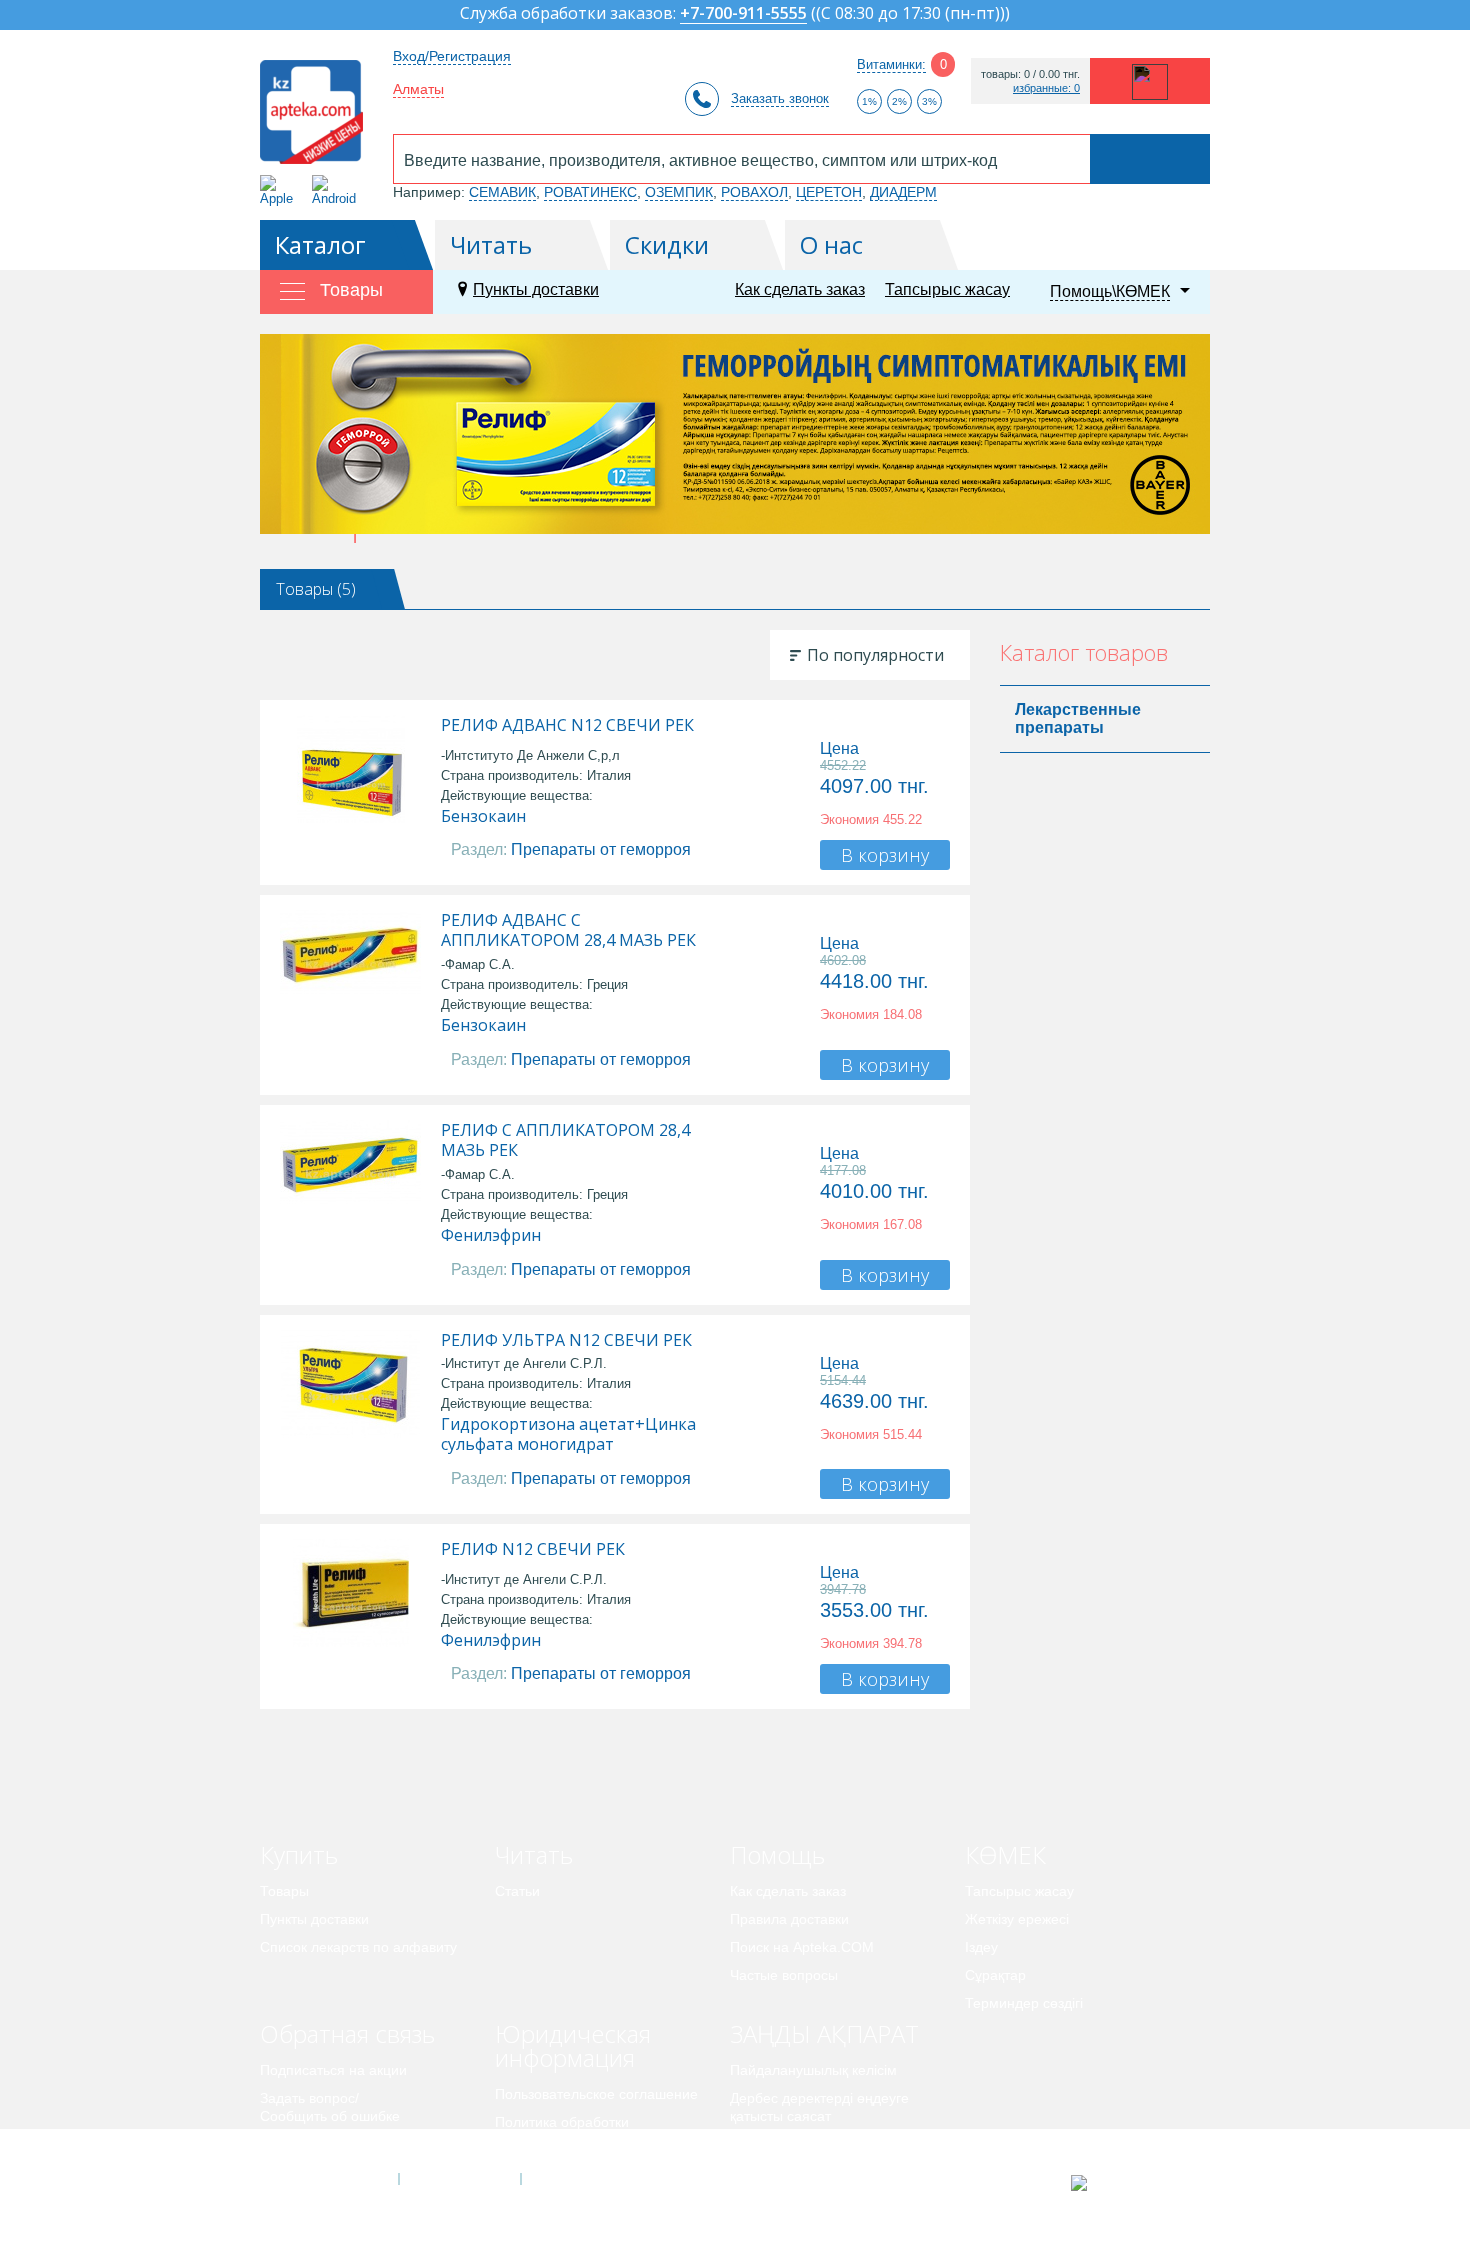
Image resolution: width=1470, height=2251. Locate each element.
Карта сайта (582, 2179)
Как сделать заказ (800, 289)
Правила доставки (789, 1919)
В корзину (885, 855)
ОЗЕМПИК (679, 192)
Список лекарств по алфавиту (358, 1947)
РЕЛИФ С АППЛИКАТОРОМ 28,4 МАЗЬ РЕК (565, 1140)
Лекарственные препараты (1078, 718)
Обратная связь (347, 2033)
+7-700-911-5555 (743, 14)
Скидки (667, 244)
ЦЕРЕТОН (829, 192)
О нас (831, 244)
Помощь (777, 1854)
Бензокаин (483, 816)
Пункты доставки (536, 289)
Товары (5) (316, 589)
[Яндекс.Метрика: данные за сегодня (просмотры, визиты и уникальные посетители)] (1128, 2183)
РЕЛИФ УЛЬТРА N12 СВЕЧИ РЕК (566, 1340)
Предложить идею (319, 2144)
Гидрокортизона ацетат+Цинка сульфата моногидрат (568, 1434)
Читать (491, 244)
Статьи (517, 1891)
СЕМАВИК (502, 192)
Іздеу (981, 1947)
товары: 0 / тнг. (1030, 74)
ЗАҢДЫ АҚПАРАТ (824, 2033)
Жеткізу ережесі (1017, 1919)
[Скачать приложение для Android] (337, 190)
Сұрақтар (995, 1975)
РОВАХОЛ (754, 192)
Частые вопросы (784, 1975)
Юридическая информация (573, 2045)
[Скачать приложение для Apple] (280, 190)
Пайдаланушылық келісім (813, 2070)
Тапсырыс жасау (947, 289)
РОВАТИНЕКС (590, 192)
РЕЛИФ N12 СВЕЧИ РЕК (533, 1549)
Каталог (320, 244)
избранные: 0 (1046, 88)
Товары (284, 1891)
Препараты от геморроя (601, 849)
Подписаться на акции (333, 2070)
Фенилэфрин (491, 1235)
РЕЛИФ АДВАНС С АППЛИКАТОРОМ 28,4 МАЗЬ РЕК (568, 930)
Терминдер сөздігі (1024, 2003)
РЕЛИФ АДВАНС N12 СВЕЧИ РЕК (567, 725)
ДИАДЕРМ (903, 192)
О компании (458, 2179)
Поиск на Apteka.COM (802, 1947)
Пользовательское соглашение (596, 2094)
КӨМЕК (1005, 1854)
